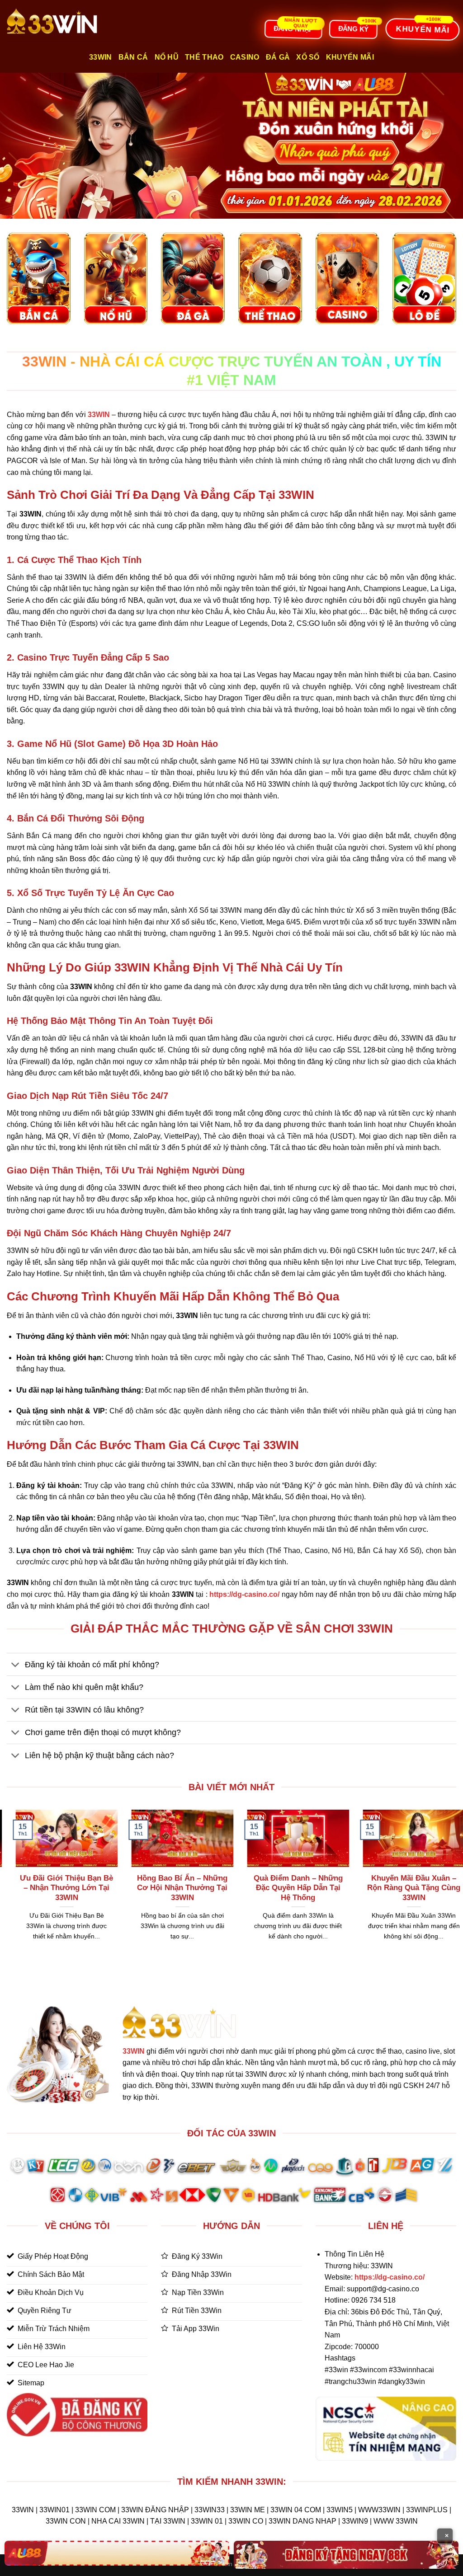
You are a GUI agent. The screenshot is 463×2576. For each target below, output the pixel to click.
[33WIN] (52, 21)
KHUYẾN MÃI (350, 57)
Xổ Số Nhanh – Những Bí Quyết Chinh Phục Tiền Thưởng (81, 1888)
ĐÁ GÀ (278, 57)
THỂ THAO (204, 57)
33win (101, 57)
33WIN (134, 2051)
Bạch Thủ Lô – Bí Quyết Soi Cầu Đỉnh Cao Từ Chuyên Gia (197, 1888)
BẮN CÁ (133, 57)
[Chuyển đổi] (16, 1665)
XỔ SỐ (308, 57)
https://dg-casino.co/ (390, 2277)
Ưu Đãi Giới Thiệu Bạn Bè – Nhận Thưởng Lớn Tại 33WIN (312, 1888)
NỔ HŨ (167, 57)
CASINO (245, 57)
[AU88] (117, 2553)
